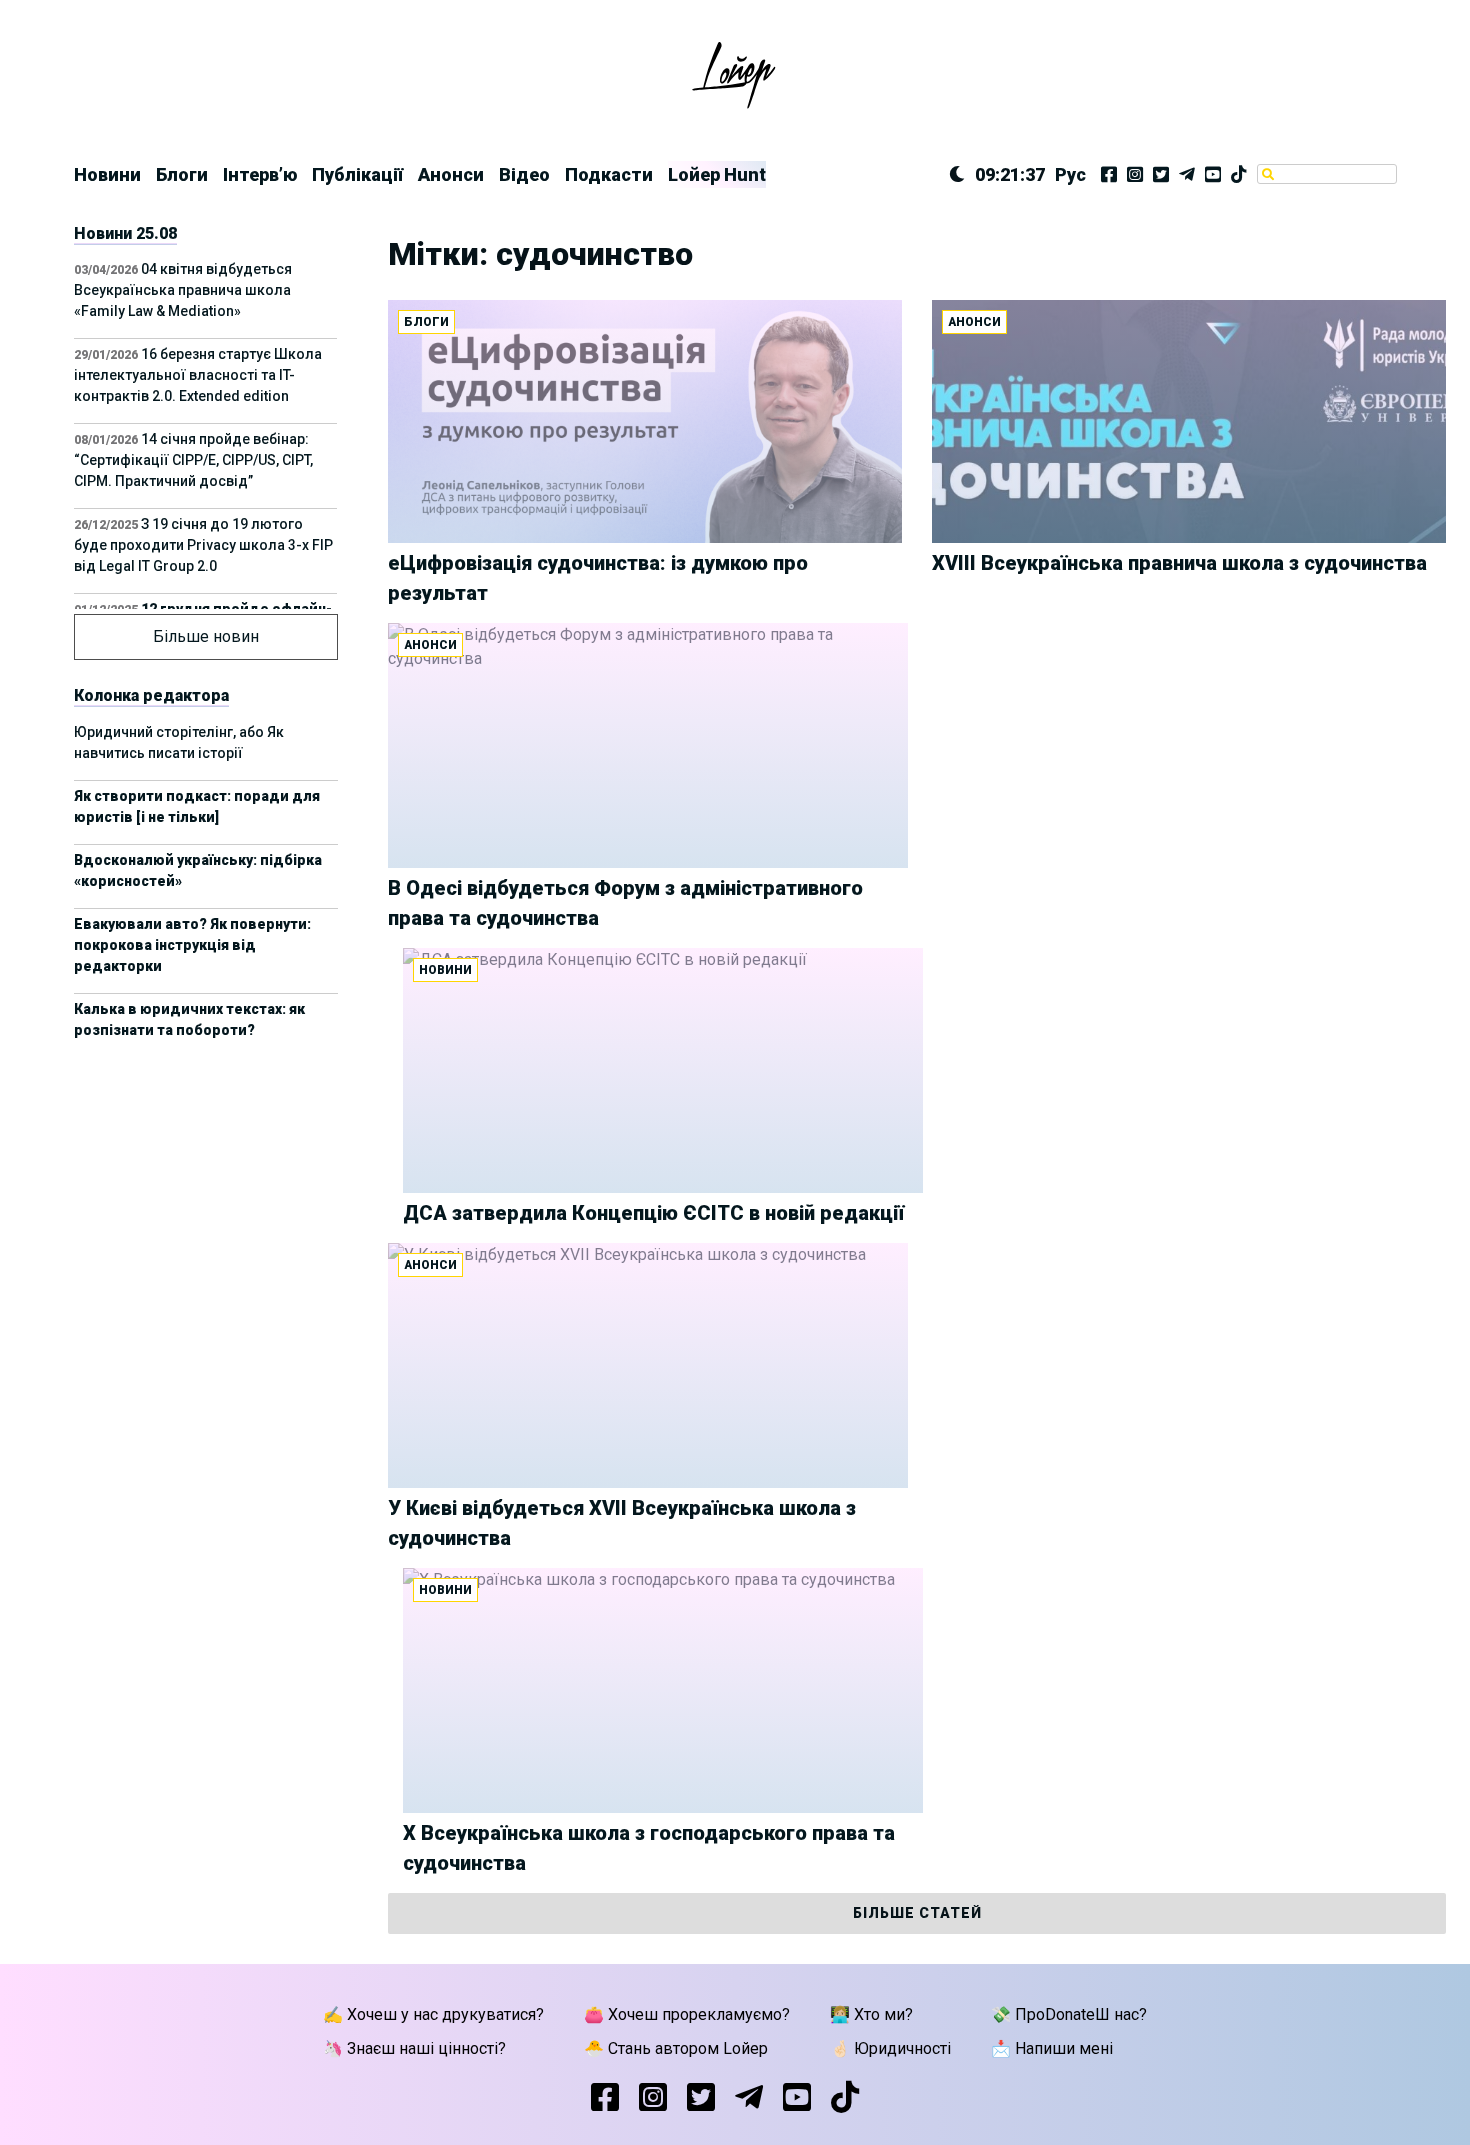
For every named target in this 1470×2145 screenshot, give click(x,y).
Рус (1070, 174)
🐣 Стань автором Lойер (676, 2048)
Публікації (357, 174)
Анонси (451, 174)
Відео (524, 174)
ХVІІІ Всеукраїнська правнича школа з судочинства (1179, 563)
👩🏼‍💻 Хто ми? (871, 2014)
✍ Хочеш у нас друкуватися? (433, 2014)
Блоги (182, 174)
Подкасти (609, 174)
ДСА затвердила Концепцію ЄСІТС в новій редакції (653, 1213)
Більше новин (206, 636)
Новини (107, 174)
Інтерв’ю (260, 174)
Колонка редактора (151, 695)
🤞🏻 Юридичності (890, 2048)
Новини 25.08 (125, 233)
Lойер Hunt (717, 174)
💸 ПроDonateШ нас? (1069, 2014)
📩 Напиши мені (1052, 2048)
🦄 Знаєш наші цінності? (414, 2048)
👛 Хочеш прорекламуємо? (687, 2014)
